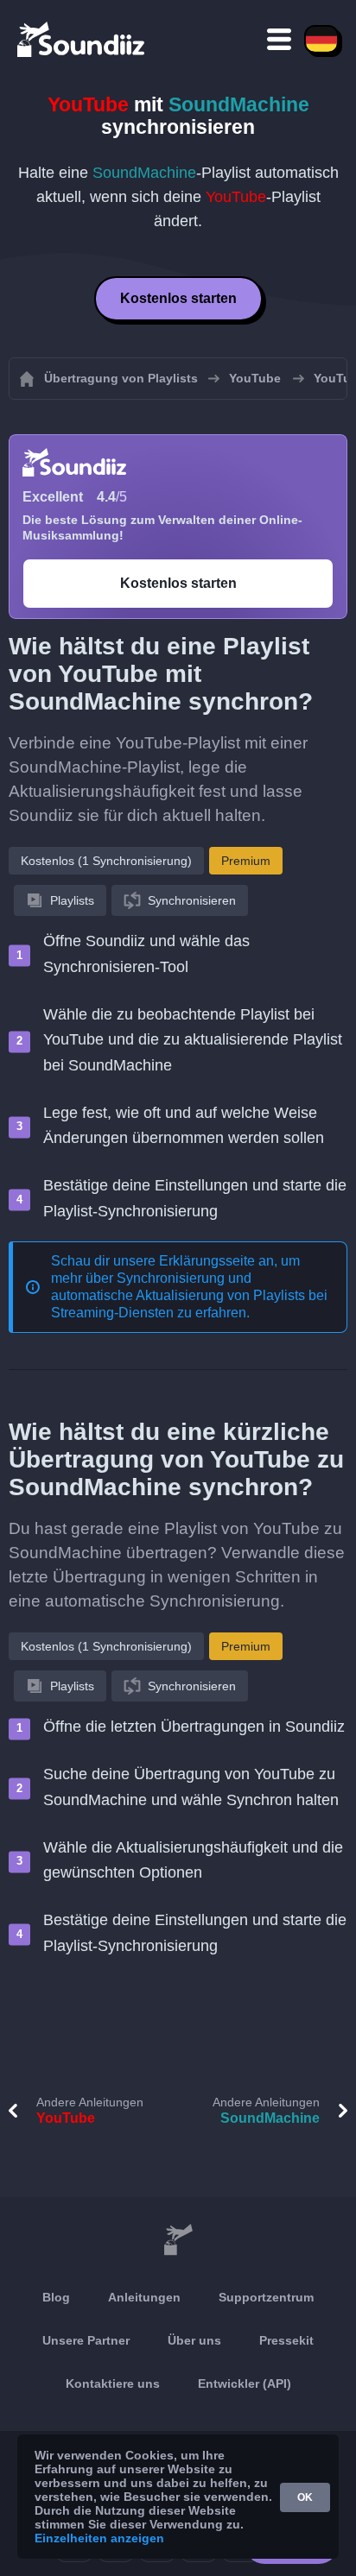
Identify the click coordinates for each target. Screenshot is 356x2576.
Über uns (194, 2340)
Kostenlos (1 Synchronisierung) (106, 861)
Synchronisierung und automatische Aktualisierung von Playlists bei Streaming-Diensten (189, 1295)
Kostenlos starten (178, 298)
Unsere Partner (86, 2340)
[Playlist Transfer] (82, 39)
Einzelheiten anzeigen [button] (99, 2538)
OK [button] (305, 2497)
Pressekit (286, 2340)
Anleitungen (144, 2297)
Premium (246, 861)
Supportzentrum (266, 2297)
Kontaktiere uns (113, 2383)
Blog (56, 2297)
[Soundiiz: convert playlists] (178, 2240)
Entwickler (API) (245, 2383)
